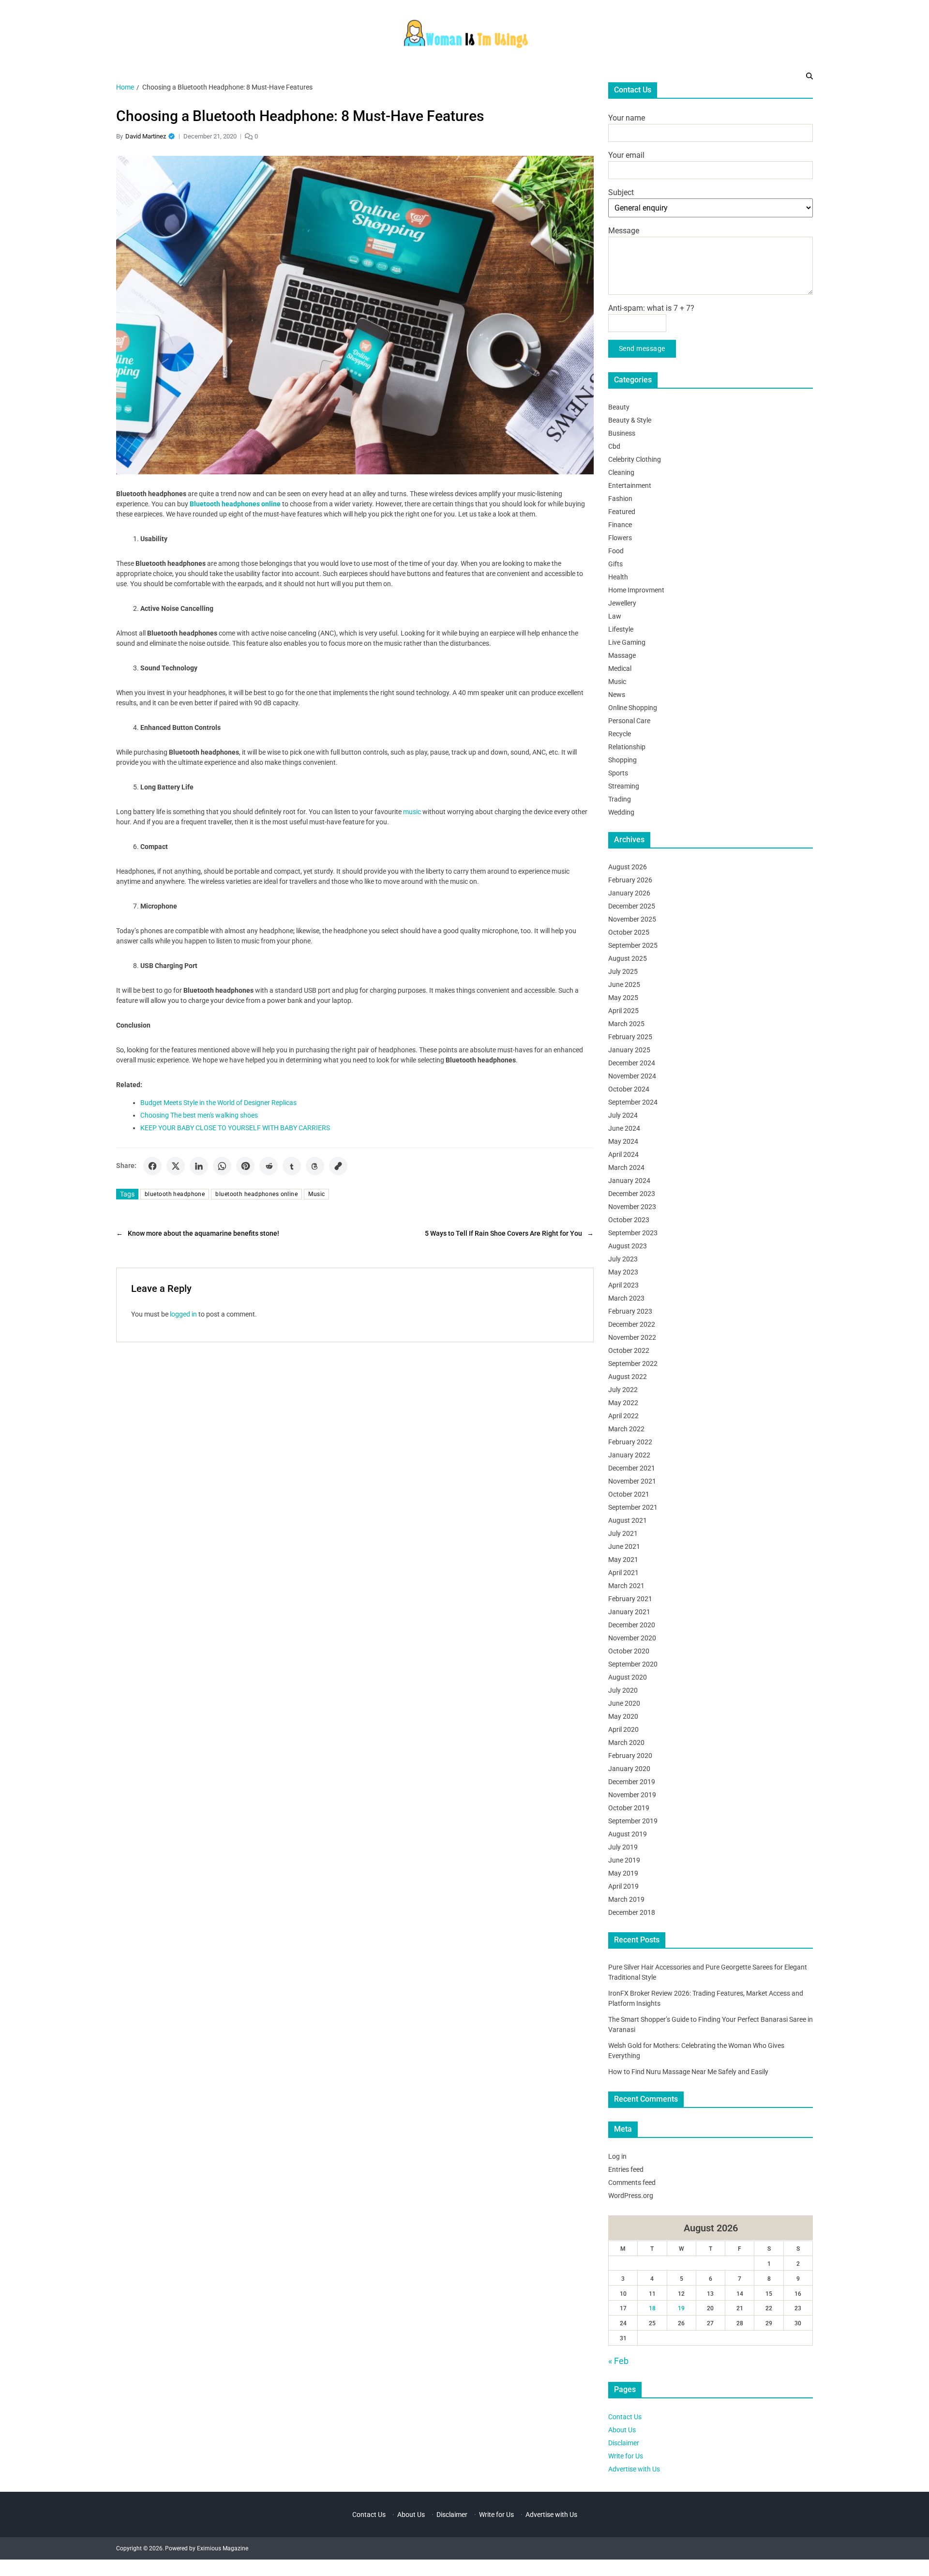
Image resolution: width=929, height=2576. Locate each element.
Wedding (621, 812)
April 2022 (623, 1416)
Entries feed (626, 2169)
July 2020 (623, 1690)
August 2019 (628, 1834)
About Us (622, 2430)
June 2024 (624, 1128)
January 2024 (629, 1181)
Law (615, 616)
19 (681, 2308)
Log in (617, 2156)
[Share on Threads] (315, 1166)
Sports (618, 773)
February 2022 (630, 1442)
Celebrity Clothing (635, 459)
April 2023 (623, 1285)
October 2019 (629, 1808)
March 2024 (626, 1167)
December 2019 (632, 1782)
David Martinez (146, 136)
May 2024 (623, 1141)
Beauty (619, 407)
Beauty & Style (630, 420)
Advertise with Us (634, 2469)
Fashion (620, 499)
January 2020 (629, 1769)
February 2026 (630, 880)
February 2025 (630, 1037)
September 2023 (633, 1233)
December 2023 (632, 1194)
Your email (626, 155)
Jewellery (622, 603)
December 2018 (632, 1912)
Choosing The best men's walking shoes (199, 1115)
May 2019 (623, 1873)
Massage (622, 655)
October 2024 (629, 1089)
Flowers (620, 538)
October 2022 (629, 1350)
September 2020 (633, 1664)
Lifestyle (621, 629)
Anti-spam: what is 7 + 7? (651, 308)
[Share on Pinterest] (245, 1166)
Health (618, 577)
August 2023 (628, 1246)
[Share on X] (176, 1166)
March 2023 (626, 1298)
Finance (620, 525)
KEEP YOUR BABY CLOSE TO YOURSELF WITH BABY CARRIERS (235, 1128)
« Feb (618, 2361)
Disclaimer (624, 2443)
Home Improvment (636, 590)
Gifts (615, 564)
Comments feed (632, 2182)
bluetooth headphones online (256, 1194)
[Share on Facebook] (152, 1166)
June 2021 (624, 1546)
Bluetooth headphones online (235, 504)
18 (652, 2308)
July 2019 (623, 1847)
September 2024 (633, 1102)
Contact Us (625, 2417)
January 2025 (629, 1050)
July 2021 (623, 1533)
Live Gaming (627, 642)
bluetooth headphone (175, 1194)
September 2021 (633, 1507)
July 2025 (623, 971)
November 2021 (632, 1481)
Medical (620, 668)
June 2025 (624, 985)
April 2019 (623, 1886)
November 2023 (632, 1207)
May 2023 (623, 1272)
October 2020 (629, 1651)
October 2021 (629, 1494)
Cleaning (621, 472)
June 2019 (624, 1860)
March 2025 (626, 1024)
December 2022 (632, 1324)
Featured (622, 512)
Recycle (620, 734)
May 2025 (623, 998)
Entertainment (630, 485)
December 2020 (632, 1625)
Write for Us (626, 2456)
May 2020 (623, 1716)
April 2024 (623, 1154)
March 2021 (626, 1586)
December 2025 (632, 906)
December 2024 (632, 1063)
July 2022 (623, 1390)
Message (624, 231)
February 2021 (630, 1599)
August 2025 (628, 958)
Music (316, 1194)
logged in (183, 1314)
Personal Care (629, 721)
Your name (627, 118)
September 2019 (633, 1821)
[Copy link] (338, 1166)
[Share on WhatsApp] (222, 1166)
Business (622, 433)
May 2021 (623, 1560)
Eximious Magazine (223, 2548)
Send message (642, 349)
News (617, 695)
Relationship (627, 747)
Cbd (614, 446)
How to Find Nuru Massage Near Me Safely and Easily (688, 2072)
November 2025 (632, 919)
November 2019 (632, 1795)
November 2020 (632, 1638)
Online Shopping (633, 708)
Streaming (624, 786)
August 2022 (628, 1377)
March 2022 (626, 1429)
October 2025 (629, 932)
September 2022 (633, 1364)
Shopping (622, 760)
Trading (620, 799)
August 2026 (628, 867)
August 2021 (628, 1520)
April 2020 (623, 1729)
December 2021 (632, 1468)
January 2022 (629, 1455)
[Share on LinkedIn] (199, 1166)
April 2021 (623, 1573)
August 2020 (628, 1677)
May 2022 (623, 1403)
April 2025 (623, 1011)
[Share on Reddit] (269, 1166)
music (412, 812)
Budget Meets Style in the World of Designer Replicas (218, 1103)
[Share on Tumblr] (292, 1166)
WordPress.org (631, 2196)
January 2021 (629, 1612)
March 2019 (626, 1899)
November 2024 (632, 1076)
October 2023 (629, 1220)
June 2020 (624, 1703)
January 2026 (629, 893)
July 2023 (623, 1259)
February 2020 (630, 1756)
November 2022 (632, 1337)
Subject (621, 192)
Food (616, 551)
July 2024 (623, 1115)
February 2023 (630, 1311)
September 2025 (633, 945)
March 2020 (626, 1743)
